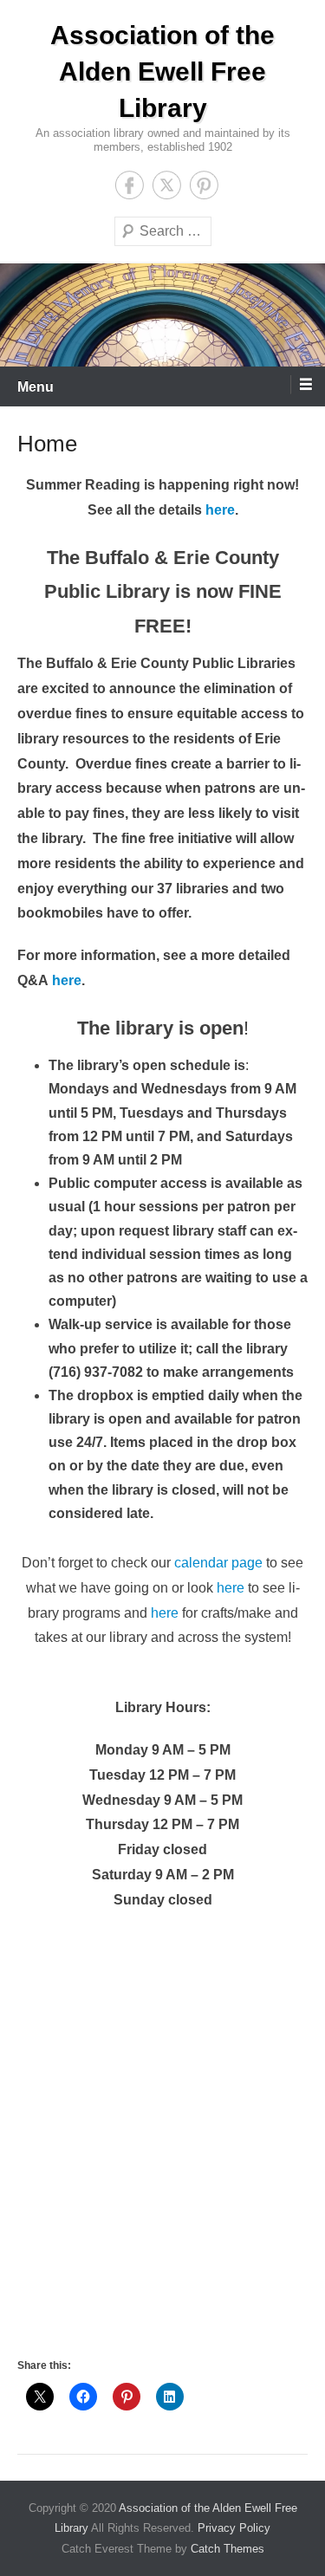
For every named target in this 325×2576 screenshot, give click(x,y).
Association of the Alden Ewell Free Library (162, 71)
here (220, 510)
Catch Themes (227, 2549)
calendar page (218, 1563)
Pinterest (204, 185)
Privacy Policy (234, 2528)
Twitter (167, 185)
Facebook (130, 185)
